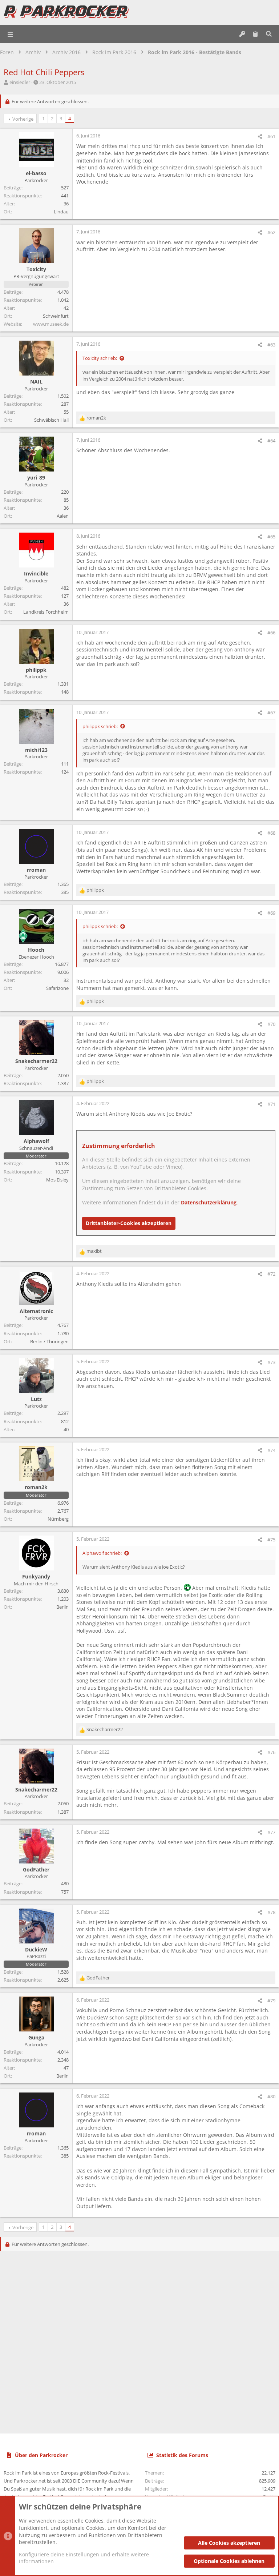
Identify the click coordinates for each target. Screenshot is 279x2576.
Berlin (62, 1607)
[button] (11, 34)
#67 (271, 713)
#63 (271, 345)
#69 (271, 913)
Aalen (63, 516)
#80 (271, 2096)
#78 (271, 1912)
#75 (271, 1540)
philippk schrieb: (100, 726)
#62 (271, 232)
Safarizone (57, 988)
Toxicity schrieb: (100, 358)
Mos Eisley (57, 1180)
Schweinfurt (56, 316)
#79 (271, 2001)
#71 (271, 1104)
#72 (271, 1274)
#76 (271, 1752)
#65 (271, 537)
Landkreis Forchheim (46, 612)
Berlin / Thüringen (49, 1341)
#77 (271, 1832)
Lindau (61, 212)
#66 (271, 633)
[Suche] (269, 34)
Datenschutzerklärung (209, 1202)
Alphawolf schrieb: (102, 1553)
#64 (271, 441)
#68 (271, 833)
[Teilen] (260, 137)
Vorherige (23, 119)
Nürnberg (58, 1519)
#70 (271, 1024)
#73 (271, 1362)
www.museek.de (51, 324)
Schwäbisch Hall (51, 420)
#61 (271, 136)
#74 (271, 1450)
